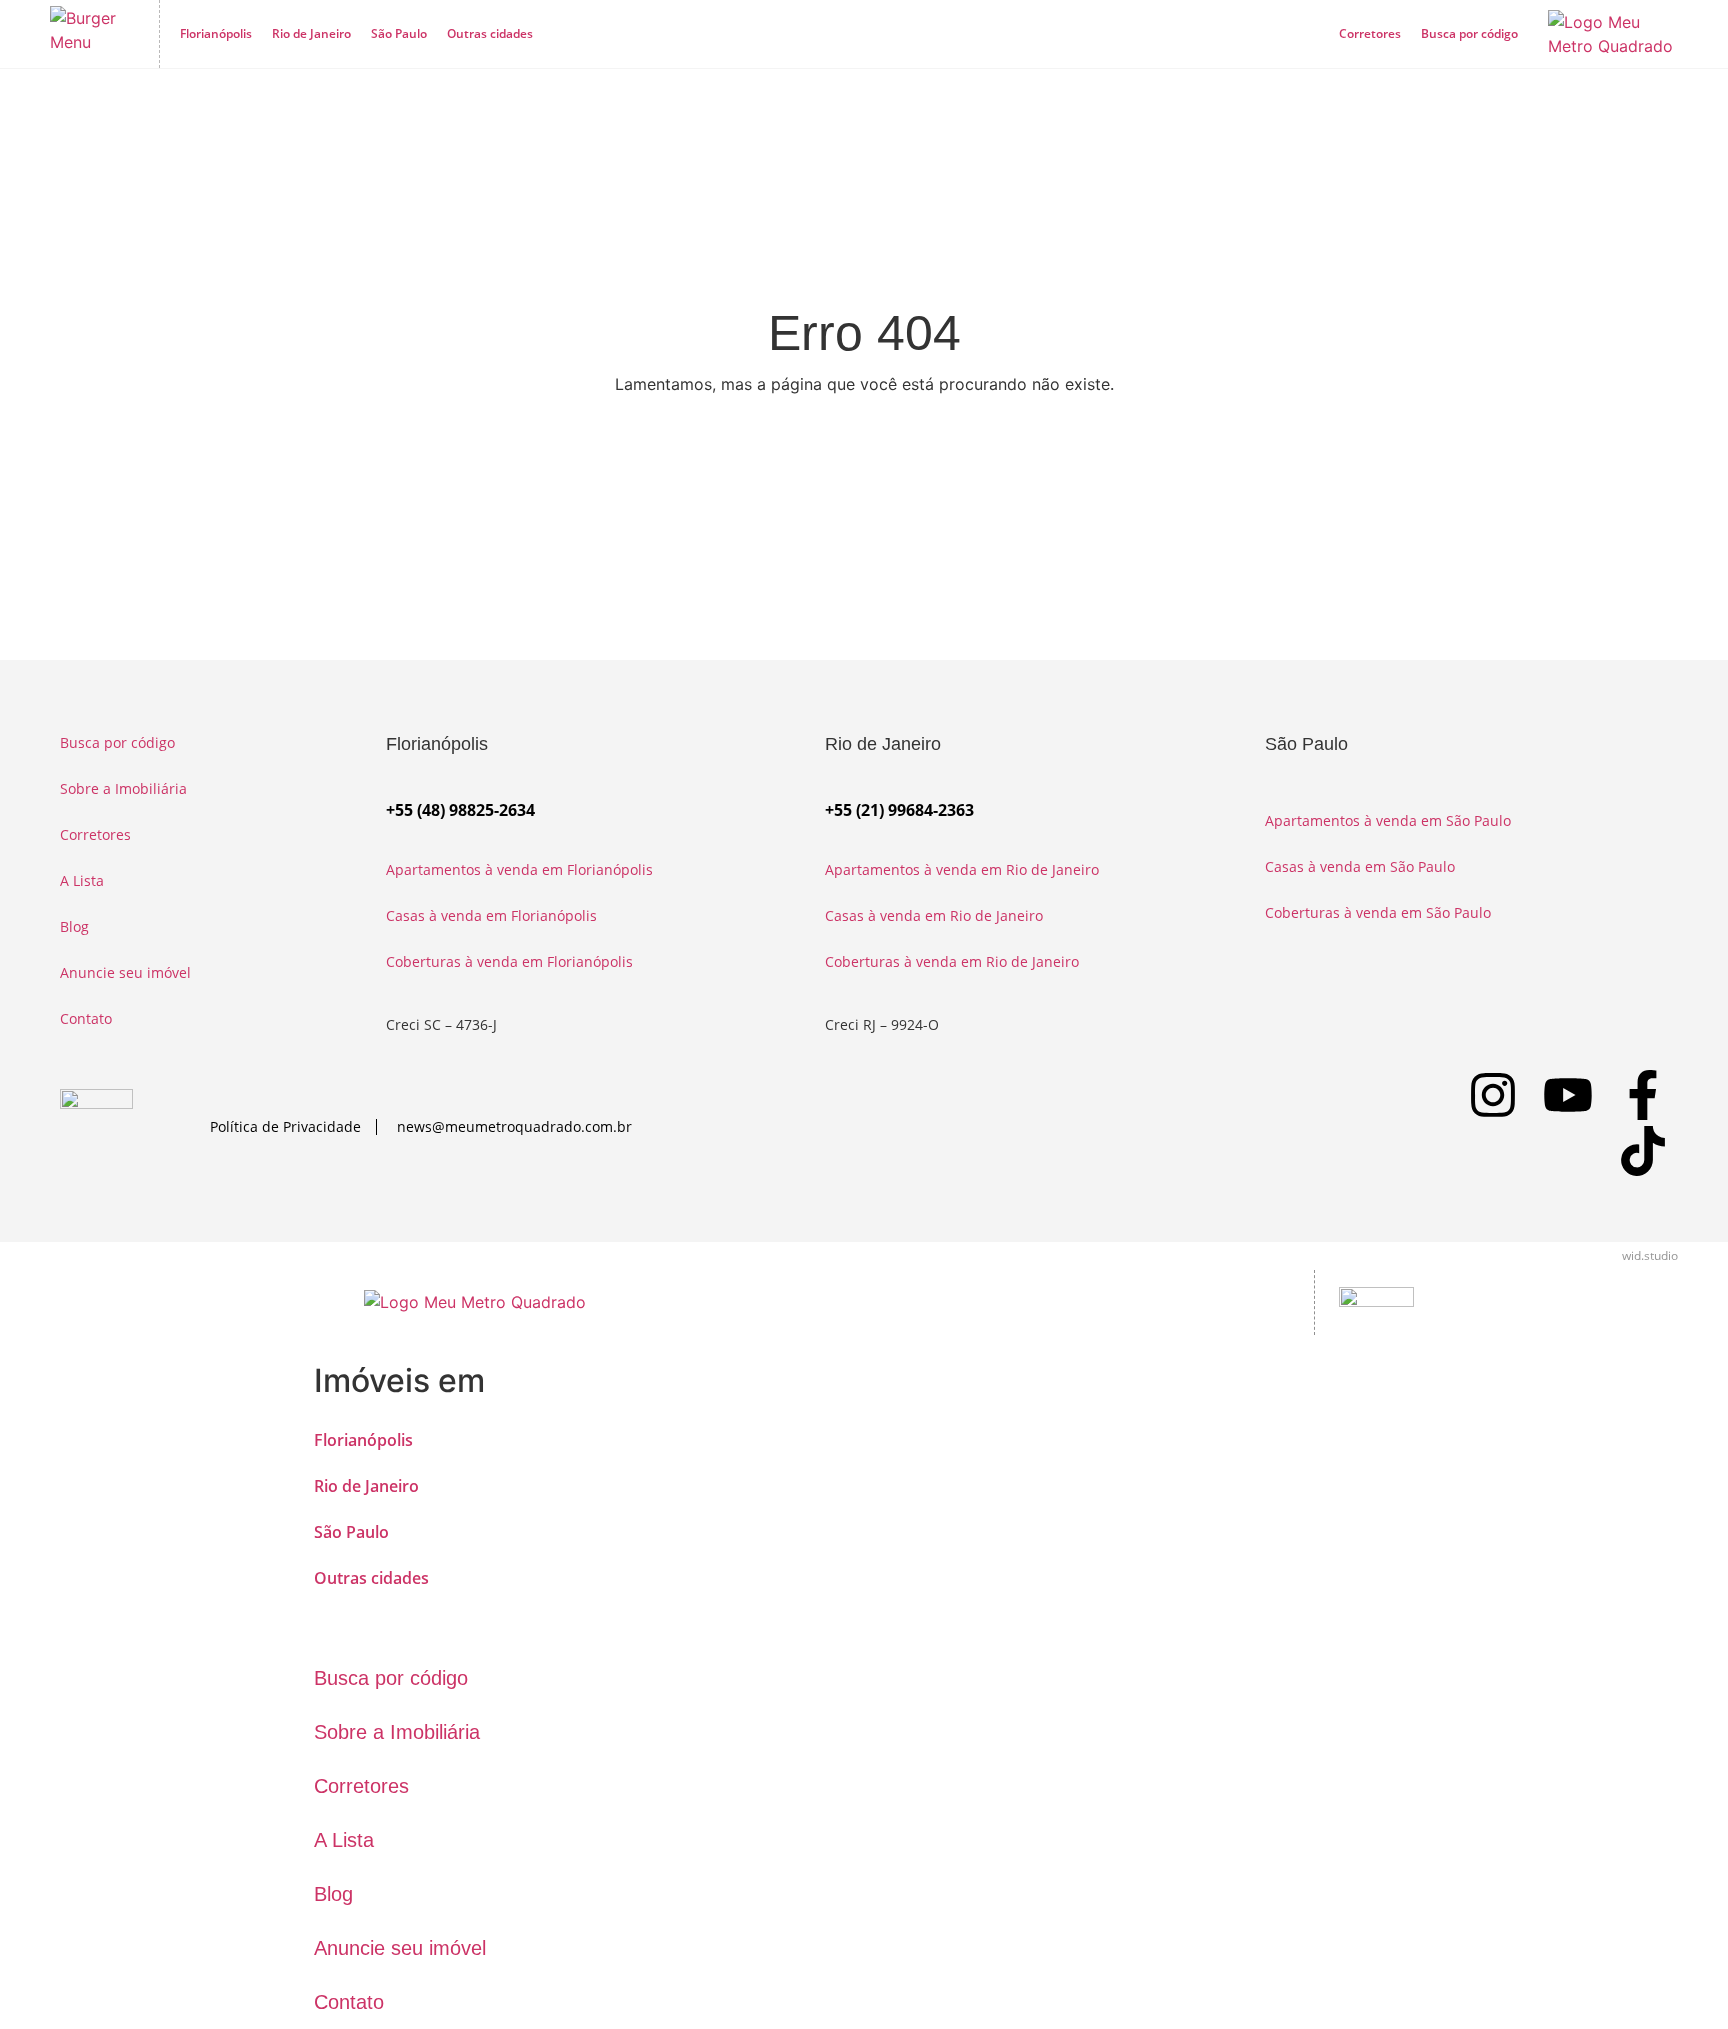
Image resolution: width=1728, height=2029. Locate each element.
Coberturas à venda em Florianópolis (509, 961)
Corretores (1370, 33)
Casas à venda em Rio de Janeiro (934, 915)
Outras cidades (490, 33)
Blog (74, 926)
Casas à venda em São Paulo (1360, 866)
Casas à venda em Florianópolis (491, 915)
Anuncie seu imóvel (125, 972)
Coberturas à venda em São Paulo (1378, 912)
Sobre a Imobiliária (123, 788)
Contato (86, 1018)
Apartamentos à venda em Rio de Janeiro (962, 869)
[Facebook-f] (1643, 1095)
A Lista (82, 880)
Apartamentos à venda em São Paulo (1388, 820)
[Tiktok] (1643, 1151)
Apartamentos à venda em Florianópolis (519, 869)
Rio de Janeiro (311, 33)
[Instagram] (1493, 1095)
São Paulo (399, 33)
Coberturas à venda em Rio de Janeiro (952, 961)
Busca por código (1469, 33)
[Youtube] (1568, 1095)
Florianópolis (216, 33)
